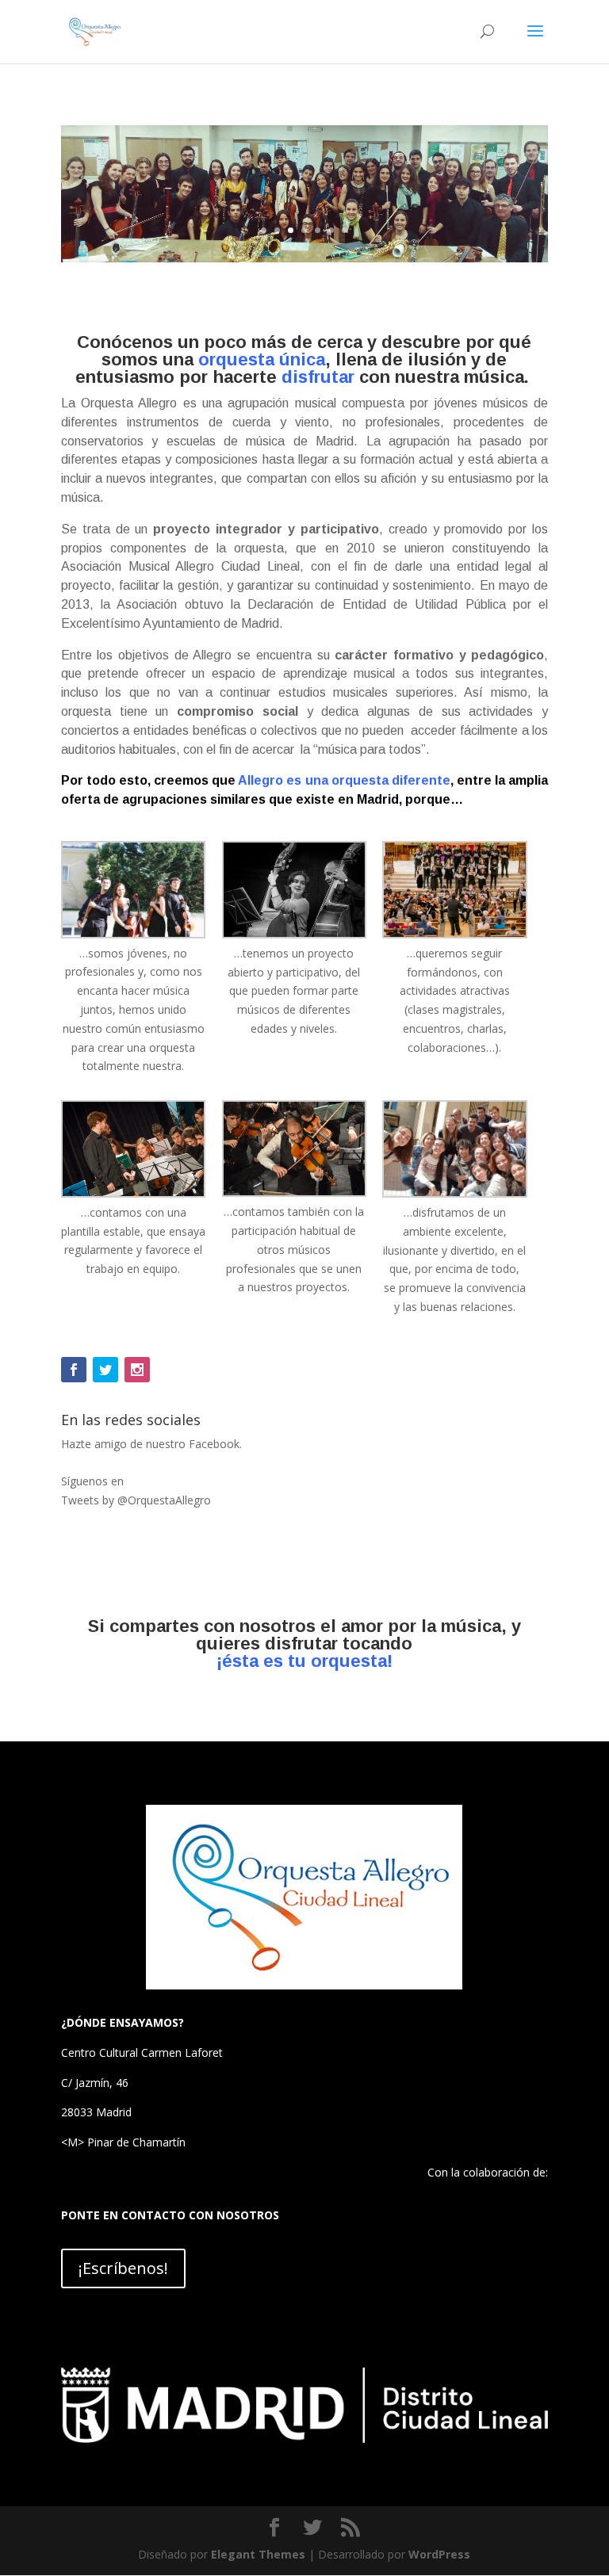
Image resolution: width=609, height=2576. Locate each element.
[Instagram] (137, 1370)
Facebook (214, 1444)
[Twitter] (105, 1370)
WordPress (439, 2554)
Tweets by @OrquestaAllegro (136, 1500)
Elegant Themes (258, 2554)
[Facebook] (74, 1370)
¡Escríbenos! (123, 2268)
